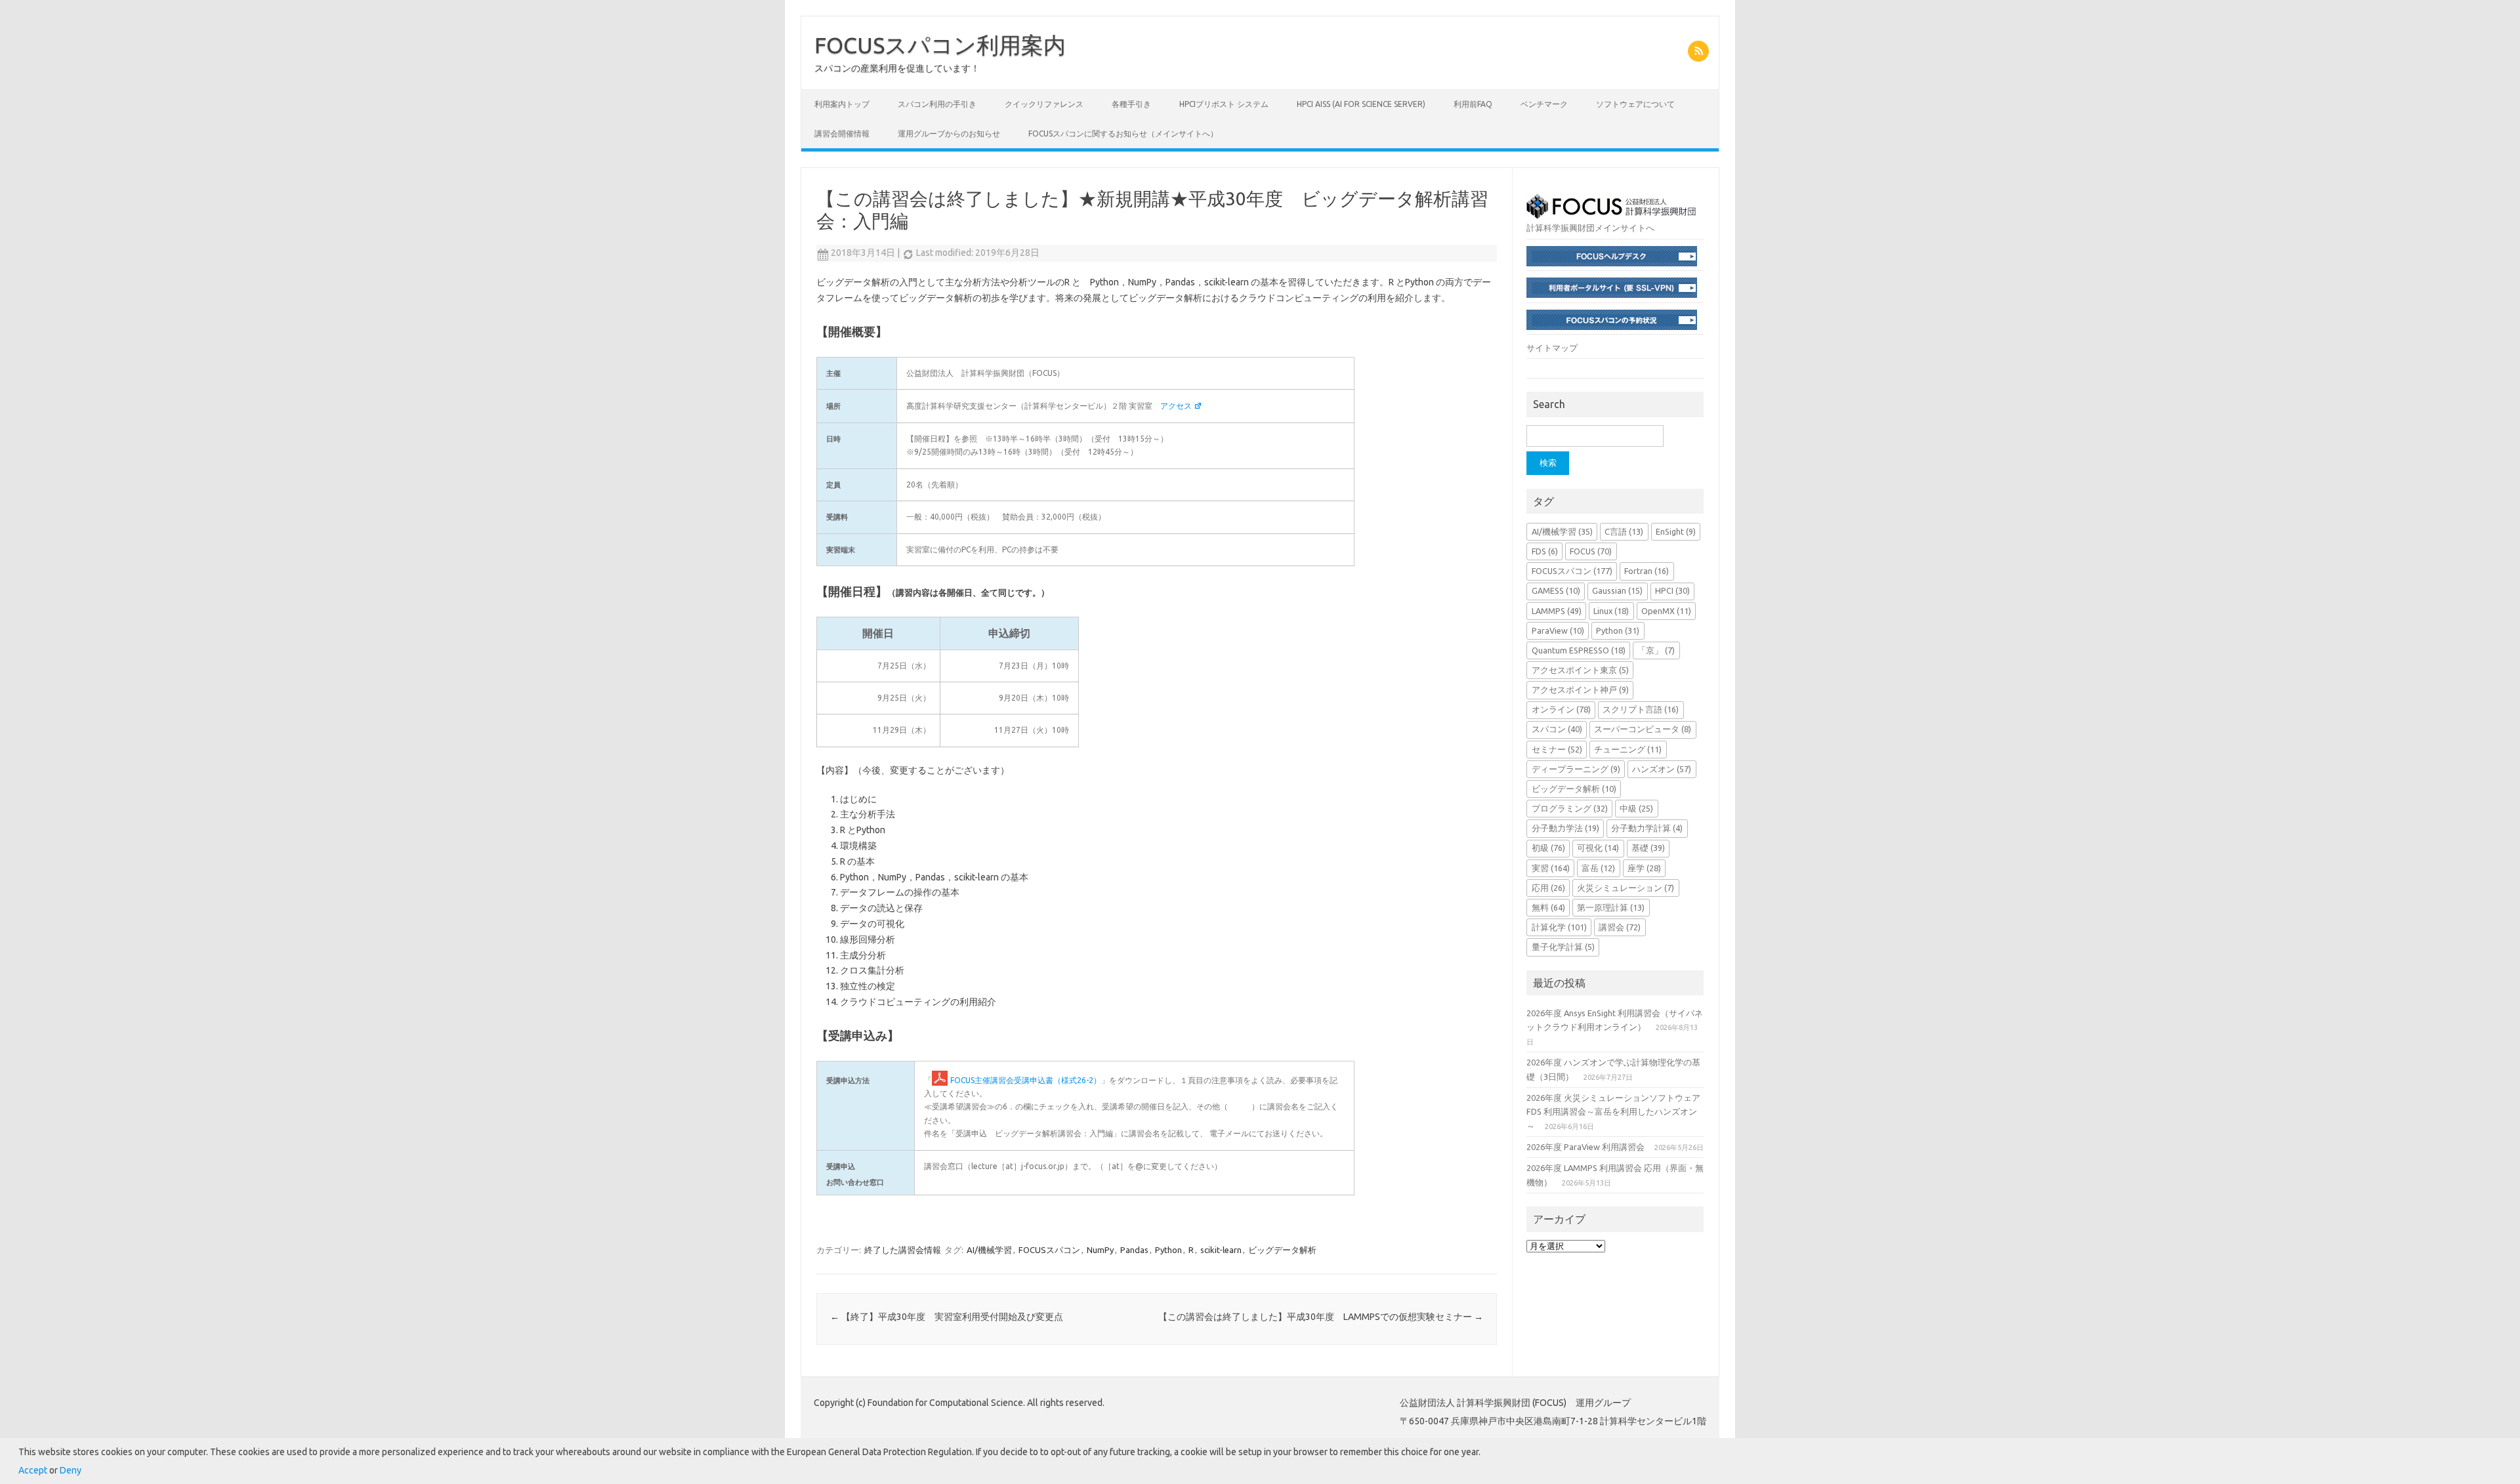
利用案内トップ (842, 104)
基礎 (1648, 848)
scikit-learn (1221, 1250)
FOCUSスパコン (1049, 1250)
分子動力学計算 (1647, 828)
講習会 (1620, 927)
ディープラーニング (1576, 769)
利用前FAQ (1473, 104)
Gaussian (1617, 590)
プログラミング (1570, 808)
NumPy (1100, 1250)
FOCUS (1591, 551)
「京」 (1656, 650)
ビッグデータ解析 (1282, 1250)
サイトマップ (1552, 348)
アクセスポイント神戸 (1580, 690)
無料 (1548, 907)
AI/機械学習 (989, 1250)
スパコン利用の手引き (937, 104)
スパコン (1557, 729)
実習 (1551, 868)
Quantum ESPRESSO (1579, 650)
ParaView (1558, 630)
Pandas (1134, 1250)
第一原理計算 (1611, 907)
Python (1168, 1250)
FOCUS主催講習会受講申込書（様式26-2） (1026, 1080)
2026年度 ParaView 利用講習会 (1585, 1147)
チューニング (1628, 749)
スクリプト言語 (1641, 709)
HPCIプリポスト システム (1224, 104)
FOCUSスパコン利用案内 (940, 45)
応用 (1548, 888)
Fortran (1647, 571)
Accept (33, 1470)
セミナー (1557, 749)
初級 (1548, 848)
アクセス (1176, 406)
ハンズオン (1662, 769)
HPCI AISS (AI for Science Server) (1361, 104)
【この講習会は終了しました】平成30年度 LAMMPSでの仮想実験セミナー (1321, 1317)
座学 (1644, 868)
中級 (1636, 808)
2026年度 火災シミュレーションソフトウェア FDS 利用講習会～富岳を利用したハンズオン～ (1613, 1112)
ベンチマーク (1544, 104)
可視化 (1598, 848)
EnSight (1676, 531)
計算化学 (1559, 927)
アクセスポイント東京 (1580, 670)
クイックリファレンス (1044, 104)
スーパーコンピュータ (1643, 729)
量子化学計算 (1563, 947)
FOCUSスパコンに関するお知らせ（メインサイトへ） (1123, 134)
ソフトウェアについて (1635, 104)
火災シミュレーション (1626, 888)
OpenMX (1666, 611)
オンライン (1561, 709)
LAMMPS (1557, 611)
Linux (1611, 611)
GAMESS (1556, 590)
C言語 (1624, 531)
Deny (71, 1470)
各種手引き (1131, 104)
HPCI (1672, 590)
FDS (1545, 551)
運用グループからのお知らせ (949, 134)
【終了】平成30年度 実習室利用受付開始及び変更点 (947, 1317)
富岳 (1598, 868)
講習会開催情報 (842, 134)
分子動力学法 (1565, 828)
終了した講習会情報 (903, 1250)
